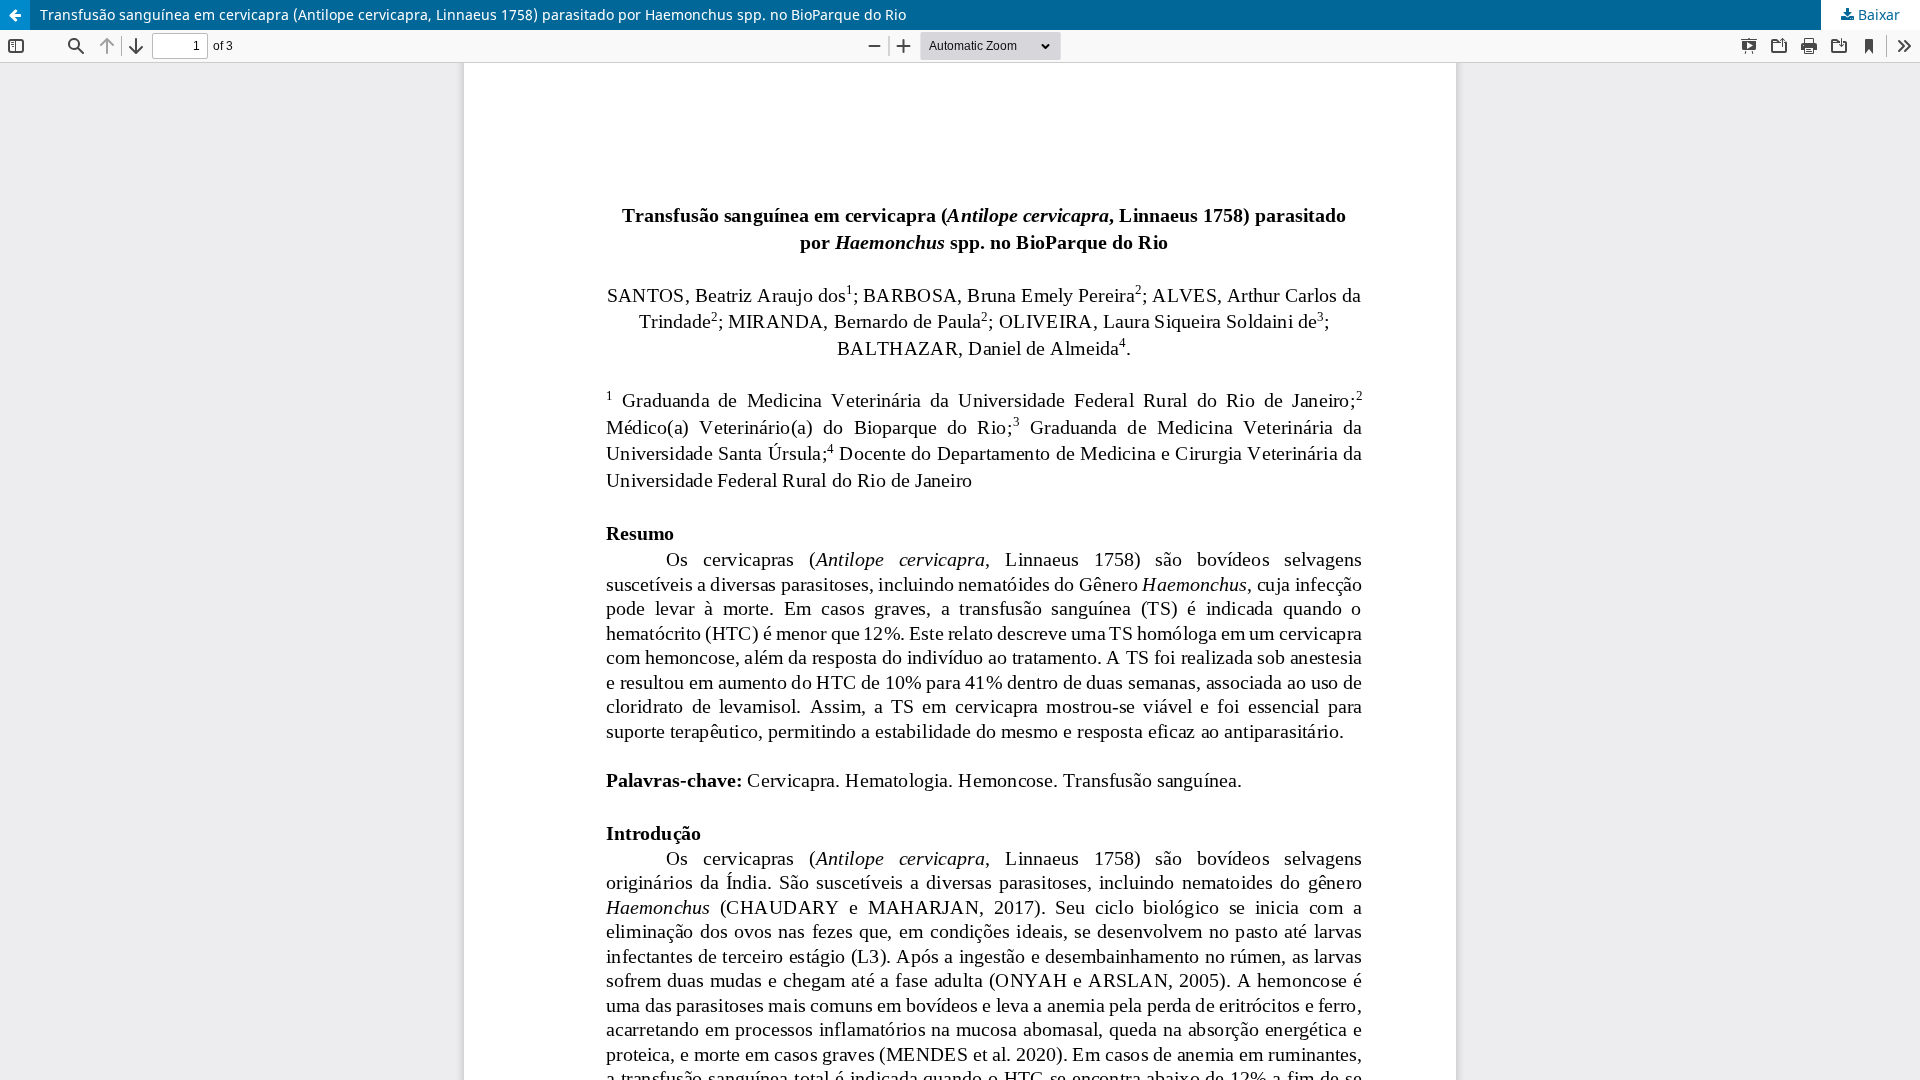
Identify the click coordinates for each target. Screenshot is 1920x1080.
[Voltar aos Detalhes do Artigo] (15, 15)
